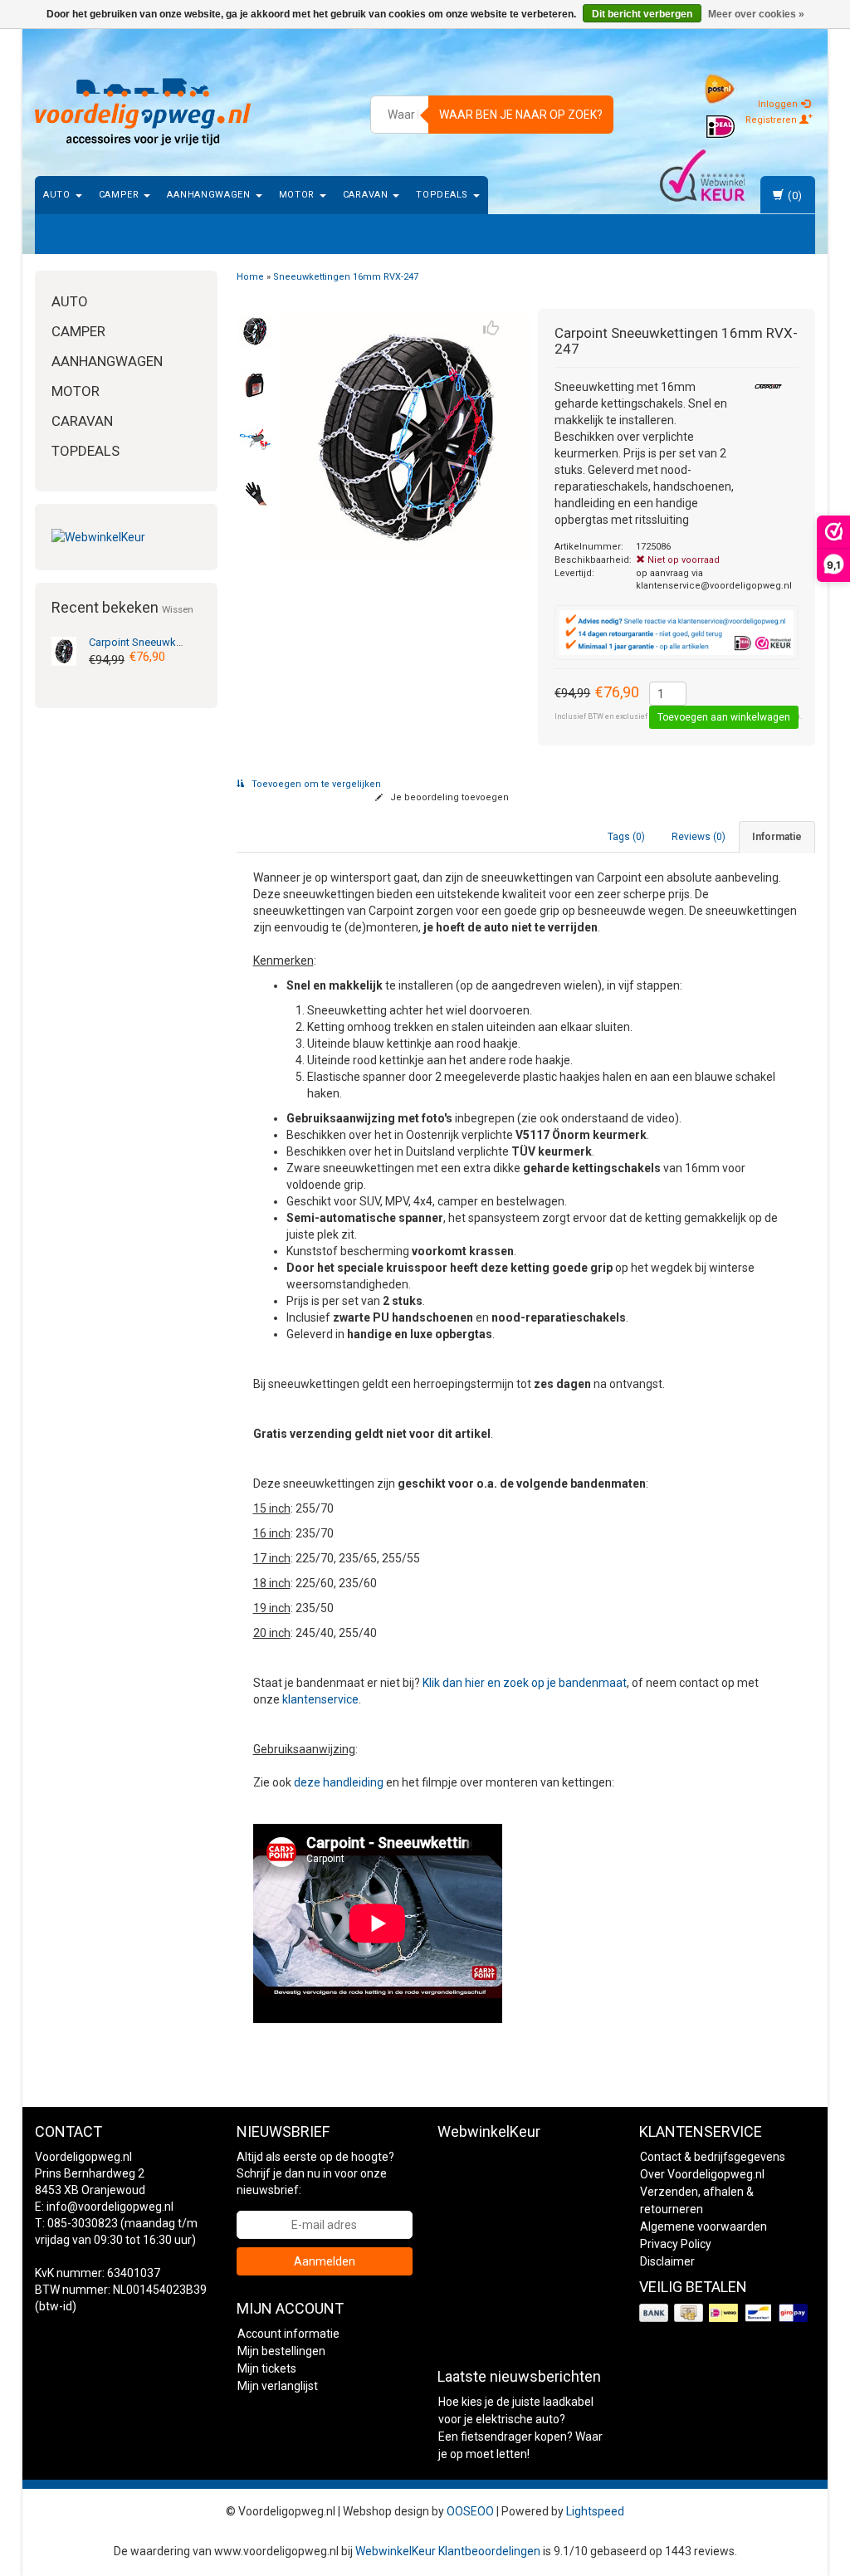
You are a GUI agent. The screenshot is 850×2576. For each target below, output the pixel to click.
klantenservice (320, 1699)
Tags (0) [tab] (626, 837)
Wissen (178, 609)
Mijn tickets (267, 2368)
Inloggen (779, 104)
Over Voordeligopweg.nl (702, 2174)
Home (250, 277)
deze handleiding (339, 1782)
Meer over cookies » (756, 14)
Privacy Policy (676, 2244)
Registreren (772, 120)
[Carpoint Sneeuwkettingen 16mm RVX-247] (64, 650)
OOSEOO (470, 2511)
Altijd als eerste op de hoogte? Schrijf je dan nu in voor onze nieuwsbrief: (315, 2173)
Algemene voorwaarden (703, 2227)
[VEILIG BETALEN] (725, 2314)
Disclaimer (667, 2261)
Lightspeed (595, 2511)
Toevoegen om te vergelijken (315, 784)
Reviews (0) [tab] (699, 837)
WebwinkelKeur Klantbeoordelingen (448, 2551)
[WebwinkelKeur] (126, 537)
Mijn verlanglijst (278, 2386)
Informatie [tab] (777, 837)
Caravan (367, 195)
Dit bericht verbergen (642, 14)
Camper (121, 195)
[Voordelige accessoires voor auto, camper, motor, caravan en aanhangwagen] (143, 112)
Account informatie (288, 2334)
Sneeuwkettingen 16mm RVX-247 (346, 277)
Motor (298, 195)
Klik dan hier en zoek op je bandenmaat (525, 1683)
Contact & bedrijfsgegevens (713, 2157)
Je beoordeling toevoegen (448, 797)
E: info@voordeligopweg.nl (104, 2207)
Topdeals (443, 195)
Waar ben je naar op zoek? (521, 115)
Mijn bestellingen (281, 2351)
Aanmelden (325, 2261)
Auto (59, 195)
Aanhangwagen (210, 195)
